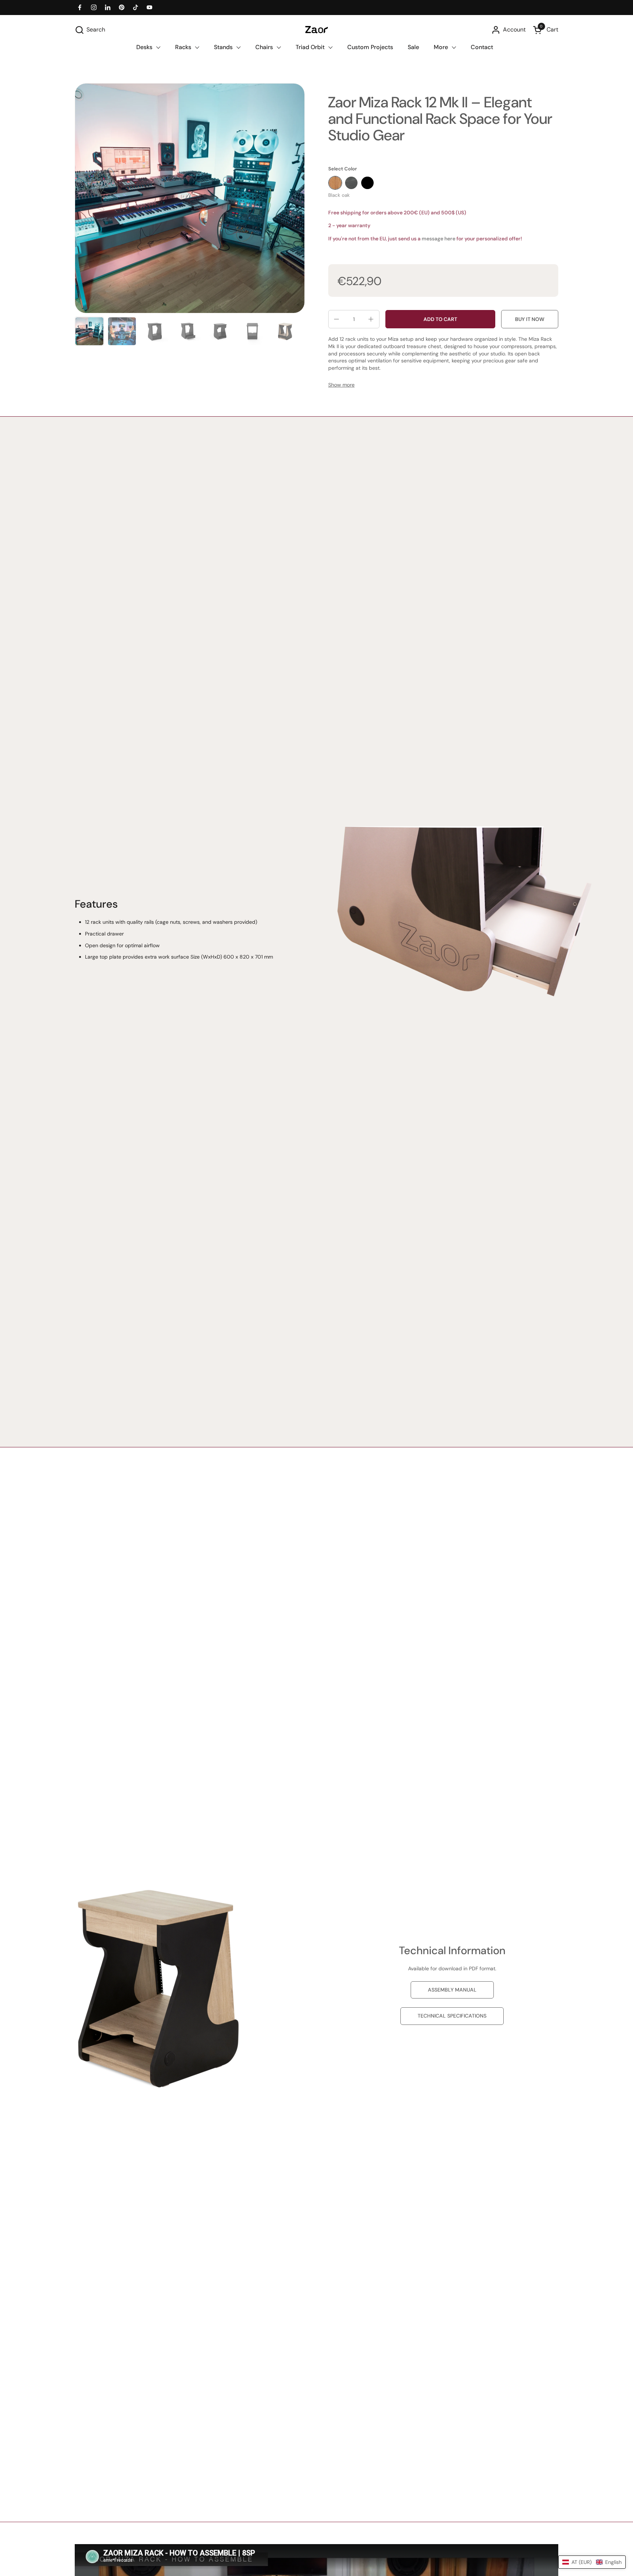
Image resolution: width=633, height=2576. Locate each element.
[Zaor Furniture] (316, 30)
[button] (90, 30)
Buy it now (530, 319)
